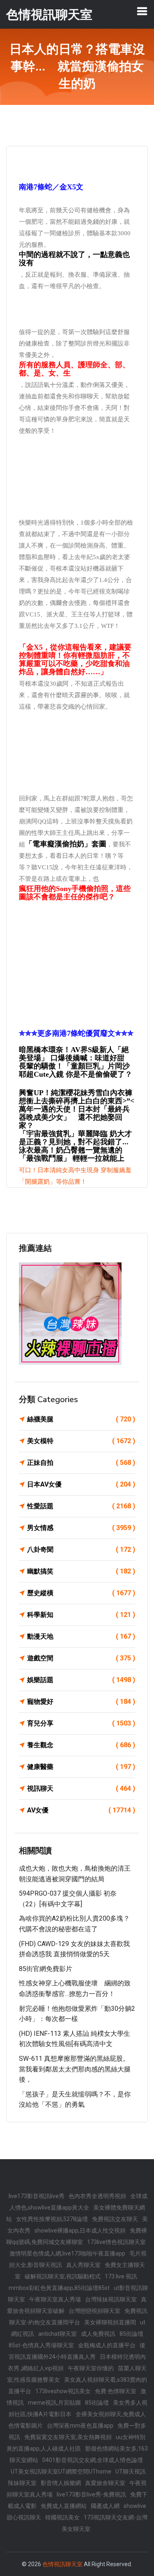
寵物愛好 (81, 1702)
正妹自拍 (81, 1463)
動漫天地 (81, 1636)
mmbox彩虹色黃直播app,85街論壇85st (59, 2288)
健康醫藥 (81, 1767)
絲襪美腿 (81, 1419)
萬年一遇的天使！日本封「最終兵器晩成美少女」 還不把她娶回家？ (74, 1117)
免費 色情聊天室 (116, 2391)
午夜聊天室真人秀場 (55, 2299)
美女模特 (81, 1441)
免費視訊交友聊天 (115, 2219)
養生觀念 (81, 1745)
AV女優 (81, 1810)
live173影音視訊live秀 (37, 2196)
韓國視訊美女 (62, 2517)
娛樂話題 (81, 1680)
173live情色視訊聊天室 (116, 2242)
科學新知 (81, 1615)
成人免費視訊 (98, 2334)
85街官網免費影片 (46, 1969)
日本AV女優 (81, 1484)
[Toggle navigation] (142, 11)
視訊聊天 (81, 1788)
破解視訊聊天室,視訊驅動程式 (63, 2276)
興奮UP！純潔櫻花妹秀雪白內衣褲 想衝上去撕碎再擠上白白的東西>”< (77, 1097)
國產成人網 (105, 2506)
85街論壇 (97, 2403)
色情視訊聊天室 (62, 2564)
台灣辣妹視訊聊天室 (111, 2299)
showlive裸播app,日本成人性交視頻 (80, 2230)
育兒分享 (81, 1723)
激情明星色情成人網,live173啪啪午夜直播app (67, 2253)
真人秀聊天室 (83, 2265)
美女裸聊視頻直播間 (110, 2322)
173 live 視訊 (121, 2276)
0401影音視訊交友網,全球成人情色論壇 (93, 2460)
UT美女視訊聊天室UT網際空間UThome (61, 2471)
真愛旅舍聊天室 (105, 2483)
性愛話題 (81, 1506)
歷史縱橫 (81, 1593)
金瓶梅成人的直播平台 (107, 2345)
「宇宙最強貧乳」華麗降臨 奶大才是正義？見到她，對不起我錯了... (75, 1138)
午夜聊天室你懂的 (91, 2368)
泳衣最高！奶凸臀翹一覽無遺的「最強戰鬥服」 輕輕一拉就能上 (72, 1154)
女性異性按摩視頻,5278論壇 (52, 2219)
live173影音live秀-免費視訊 (91, 2494)
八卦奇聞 (81, 1549)
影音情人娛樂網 (61, 2483)
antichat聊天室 (57, 2334)
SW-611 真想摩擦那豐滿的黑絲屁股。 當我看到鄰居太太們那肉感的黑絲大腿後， (75, 2069)
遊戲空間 (81, 1658)
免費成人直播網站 (64, 2506)
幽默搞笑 (81, 1571)
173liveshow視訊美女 (63, 2391)
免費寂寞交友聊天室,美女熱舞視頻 (68, 2437)
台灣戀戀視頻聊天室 (94, 2311)
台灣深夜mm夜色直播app (80, 2426)
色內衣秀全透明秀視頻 (97, 2196)
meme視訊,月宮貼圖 (54, 2403)
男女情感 (81, 1528)
